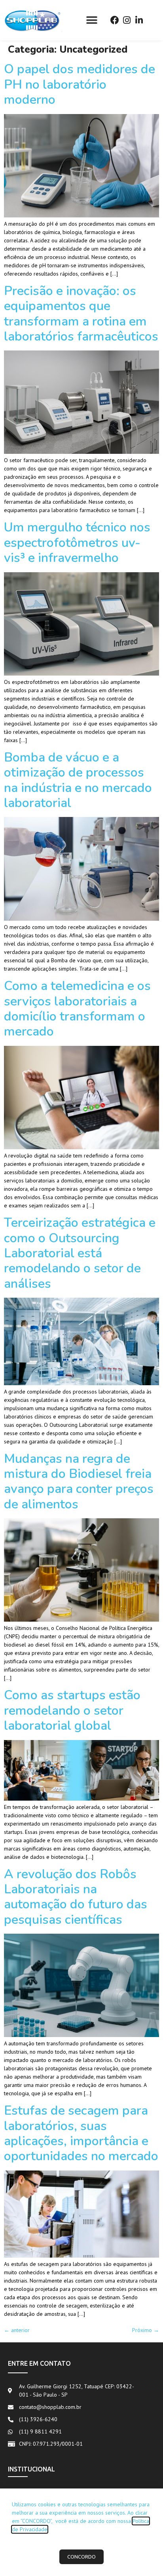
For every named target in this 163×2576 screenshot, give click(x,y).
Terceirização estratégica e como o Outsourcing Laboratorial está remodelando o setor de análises (80, 1253)
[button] (92, 20)
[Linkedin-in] (139, 20)
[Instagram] (127, 20)
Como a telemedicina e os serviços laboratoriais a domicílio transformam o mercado (77, 1009)
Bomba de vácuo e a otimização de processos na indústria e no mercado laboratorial (78, 780)
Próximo (146, 2330)
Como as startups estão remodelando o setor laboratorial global (72, 1710)
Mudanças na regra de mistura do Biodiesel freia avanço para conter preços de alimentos (79, 1481)
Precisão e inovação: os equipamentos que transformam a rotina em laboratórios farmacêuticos (81, 314)
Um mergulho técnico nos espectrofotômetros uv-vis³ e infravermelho (77, 543)
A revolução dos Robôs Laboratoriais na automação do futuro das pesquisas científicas (76, 1897)
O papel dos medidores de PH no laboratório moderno (80, 84)
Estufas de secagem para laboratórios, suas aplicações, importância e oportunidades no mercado (81, 2133)
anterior (17, 2330)
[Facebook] (115, 20)
